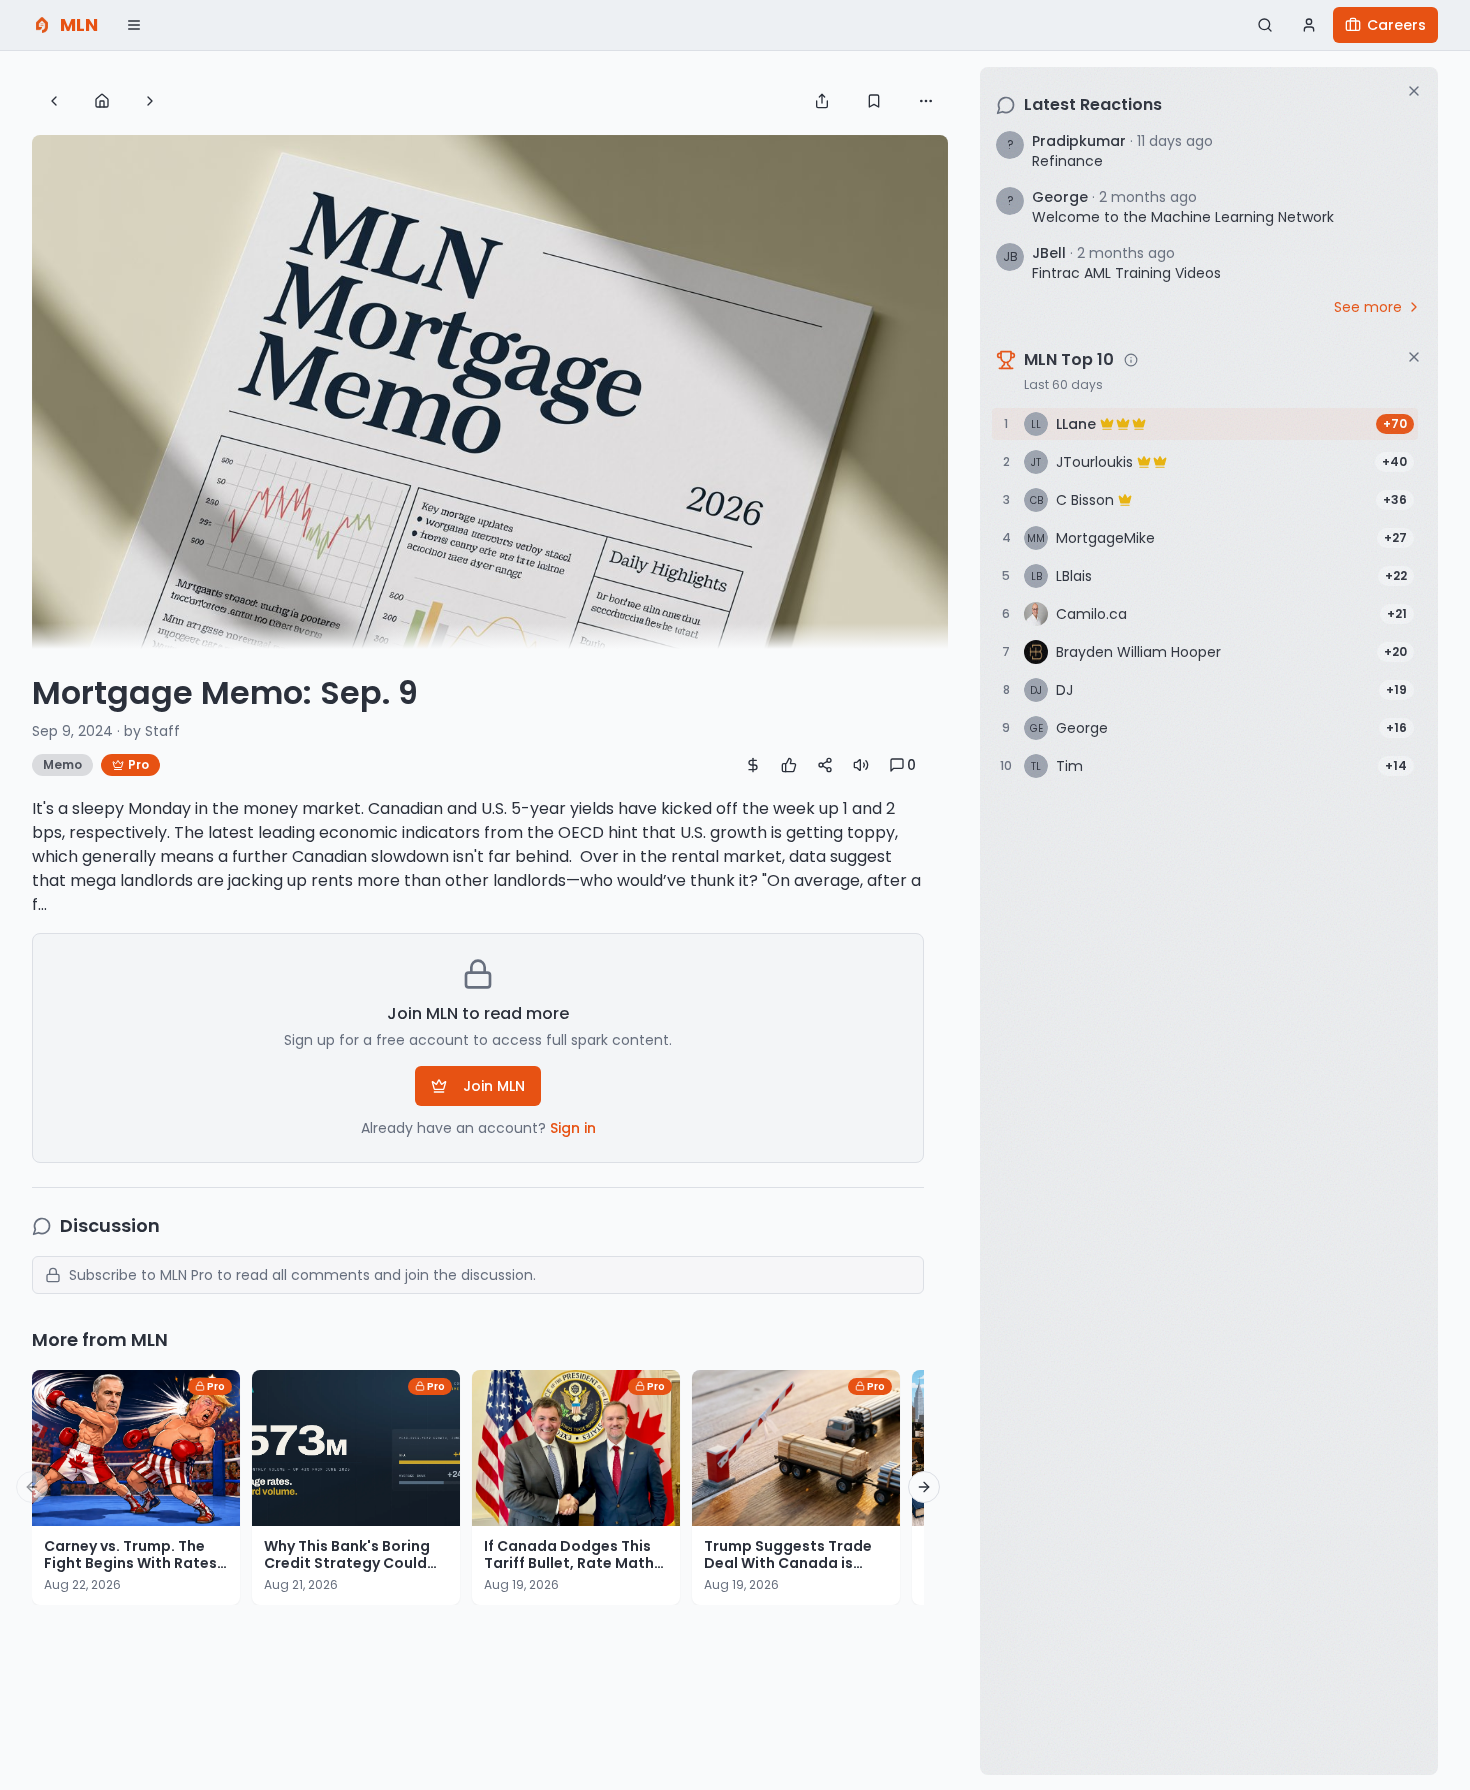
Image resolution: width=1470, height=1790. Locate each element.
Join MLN (494, 1086)
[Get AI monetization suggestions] (753, 765)
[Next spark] (150, 101)
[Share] (822, 101)
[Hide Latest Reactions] (1414, 91)
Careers (1396, 25)
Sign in (573, 1128)
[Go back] (54, 101)
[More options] (926, 101)
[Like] (789, 765)
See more (1368, 307)
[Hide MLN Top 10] (1414, 357)
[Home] (102, 101)
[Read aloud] (861, 765)
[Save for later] (874, 101)
